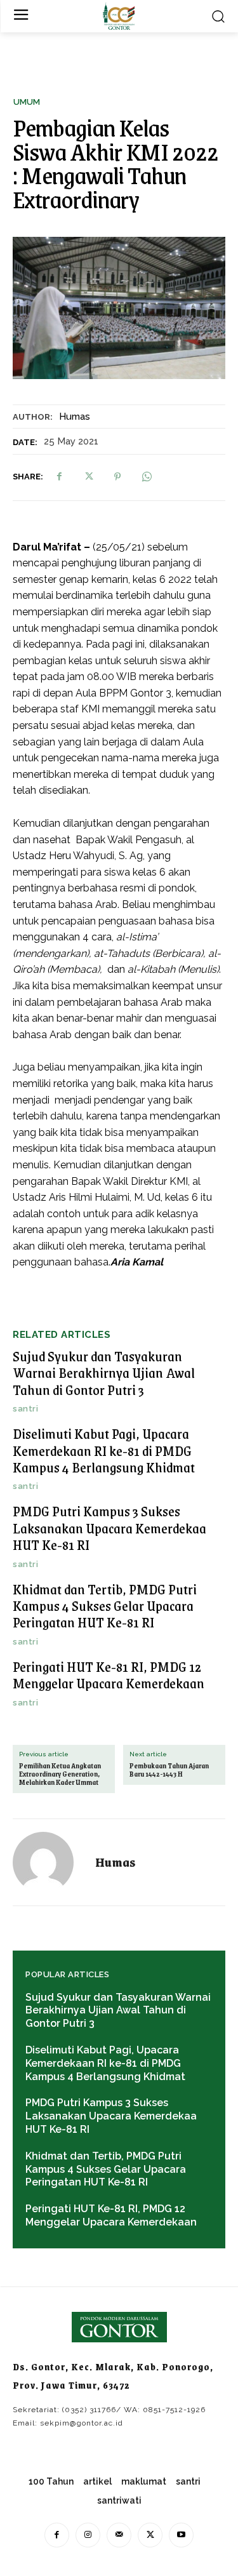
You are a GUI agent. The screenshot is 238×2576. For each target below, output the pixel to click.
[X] (88, 477)
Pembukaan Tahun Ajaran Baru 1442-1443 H (169, 1770)
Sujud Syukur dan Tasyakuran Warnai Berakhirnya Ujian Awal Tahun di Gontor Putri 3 (104, 1373)
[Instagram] (88, 2535)
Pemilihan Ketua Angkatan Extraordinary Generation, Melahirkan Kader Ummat (60, 1775)
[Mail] (119, 2535)
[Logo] (119, 16)
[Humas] (51, 1862)
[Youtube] (181, 2535)
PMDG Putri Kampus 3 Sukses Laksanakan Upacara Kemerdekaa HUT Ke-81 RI (109, 1528)
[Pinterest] (117, 477)
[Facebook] (59, 477)
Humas (75, 417)
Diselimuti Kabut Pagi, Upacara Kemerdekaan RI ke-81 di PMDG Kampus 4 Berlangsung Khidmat (104, 1450)
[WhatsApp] (147, 477)
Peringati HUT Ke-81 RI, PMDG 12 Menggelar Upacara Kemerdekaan (109, 1675)
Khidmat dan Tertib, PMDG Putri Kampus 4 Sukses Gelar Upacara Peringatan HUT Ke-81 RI (105, 1606)
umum (27, 102)
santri (25, 1409)
